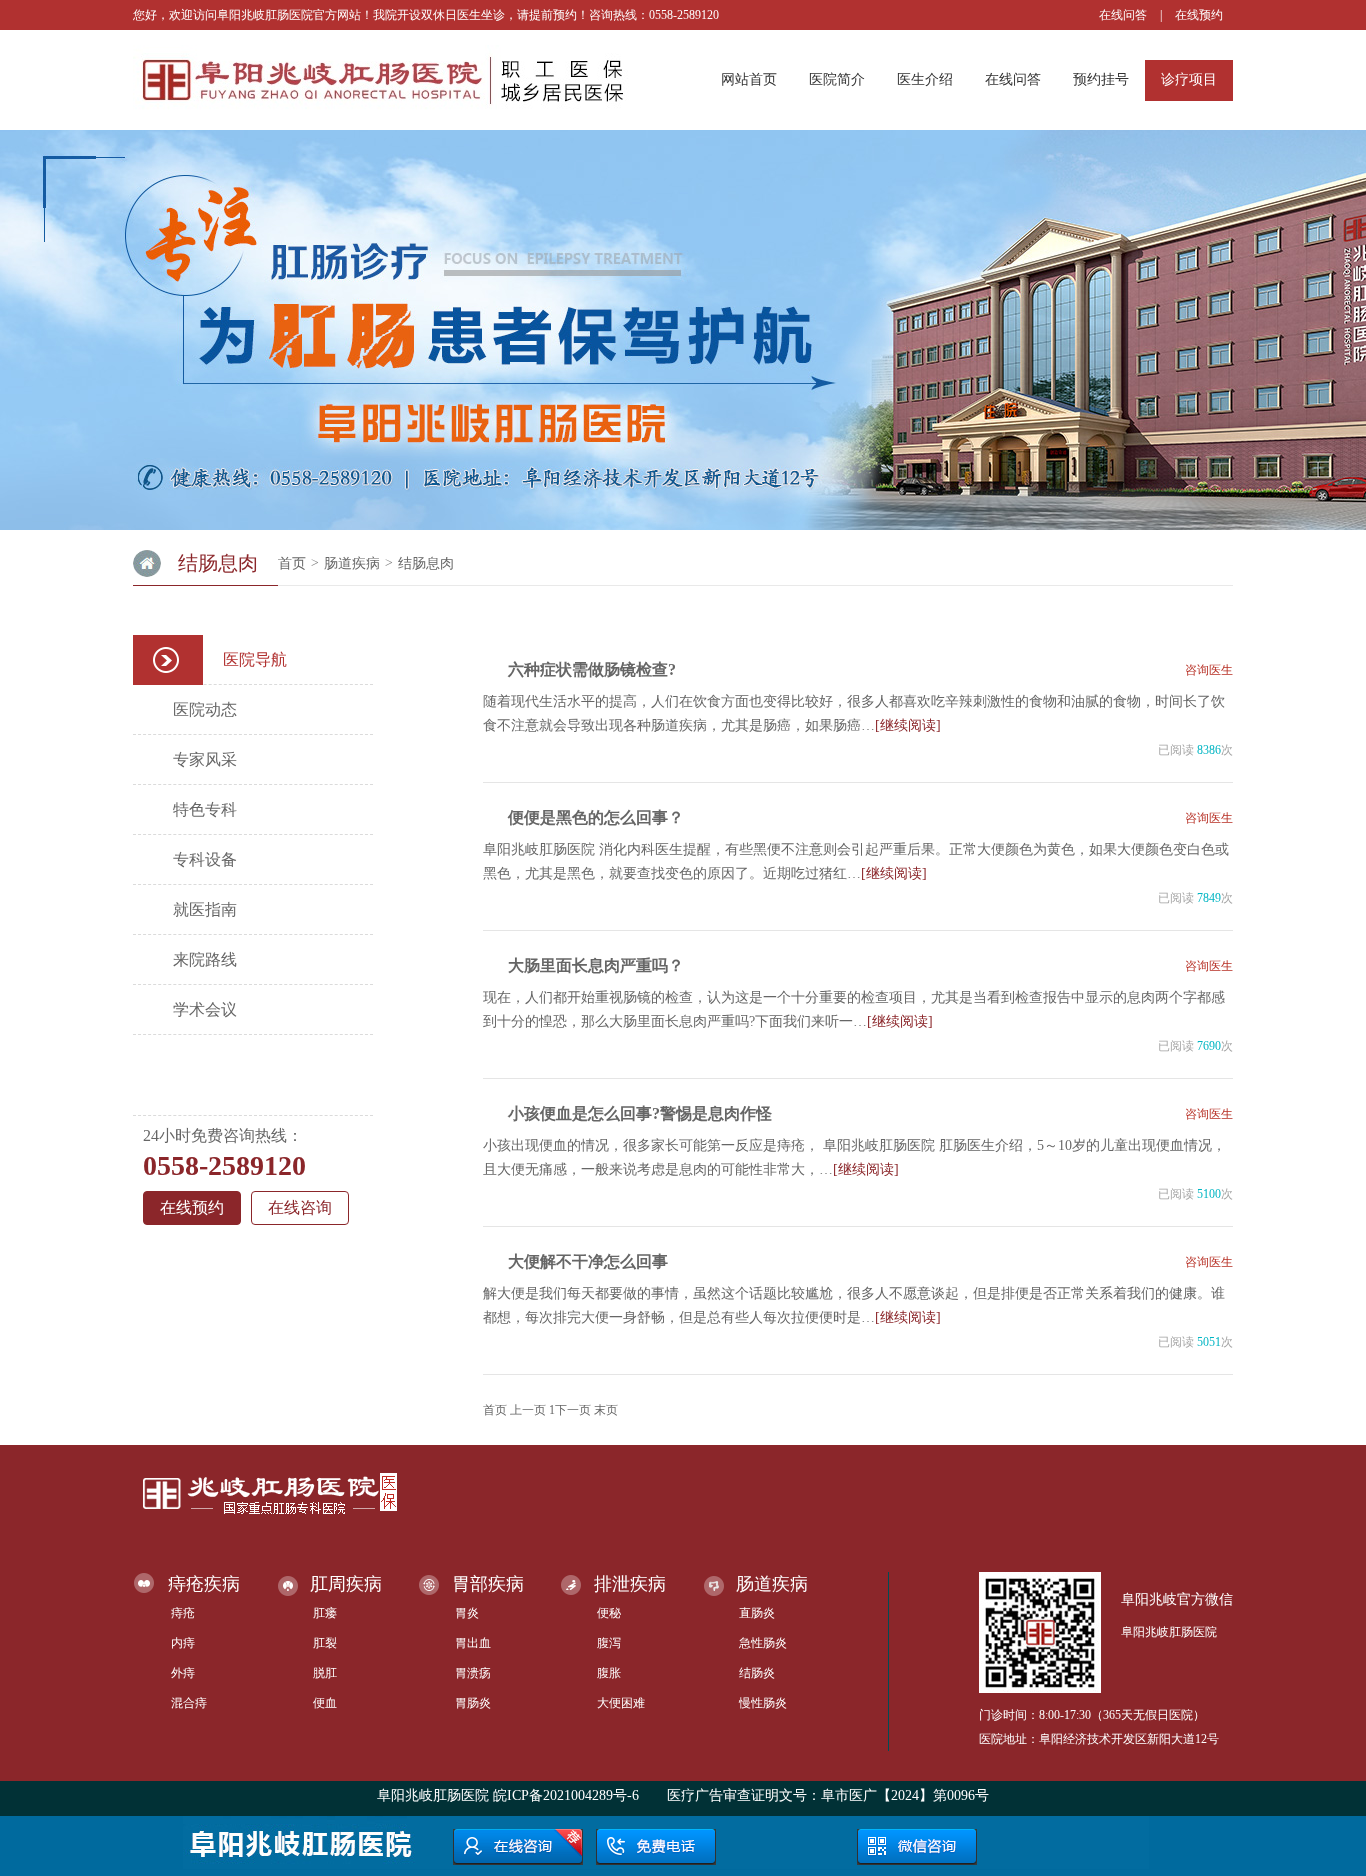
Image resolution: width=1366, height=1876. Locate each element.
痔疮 (183, 1613)
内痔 (183, 1643)
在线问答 (1123, 15)
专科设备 (205, 859)
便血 (325, 1703)
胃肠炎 (473, 1703)
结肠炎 (757, 1673)
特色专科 (205, 809)
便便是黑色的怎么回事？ (596, 817)
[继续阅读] (908, 725)
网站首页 (749, 79)
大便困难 (621, 1703)
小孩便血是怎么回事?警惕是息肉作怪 (640, 1113)
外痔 (183, 1673)
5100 (1209, 1194)
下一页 (573, 1410)
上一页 (528, 1410)
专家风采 (205, 759)
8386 (1209, 750)
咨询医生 (1209, 670)
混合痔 (189, 1703)
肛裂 (325, 1643)
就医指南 (205, 909)
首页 (292, 563)
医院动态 (205, 709)
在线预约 (1199, 15)
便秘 (609, 1613)
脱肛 (325, 1673)
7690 (1209, 1046)
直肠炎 (757, 1613)
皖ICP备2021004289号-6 (566, 1795)
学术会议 (205, 1009)
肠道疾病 (352, 563)
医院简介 (837, 79)
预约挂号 (1101, 79)
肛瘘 (325, 1613)
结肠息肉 (426, 563)
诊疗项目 (1189, 79)
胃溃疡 (473, 1673)
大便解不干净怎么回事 (588, 1261)
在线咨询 (300, 1207)
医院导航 (255, 659)
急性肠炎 (763, 1643)
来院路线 (205, 959)
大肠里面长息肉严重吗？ (596, 965)
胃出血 (473, 1643)
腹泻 (609, 1643)
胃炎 (467, 1613)
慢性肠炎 (763, 1703)
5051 (1209, 1342)
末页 (606, 1410)
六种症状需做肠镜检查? (592, 669)
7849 (1209, 898)
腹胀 (609, 1673)
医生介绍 (925, 79)
